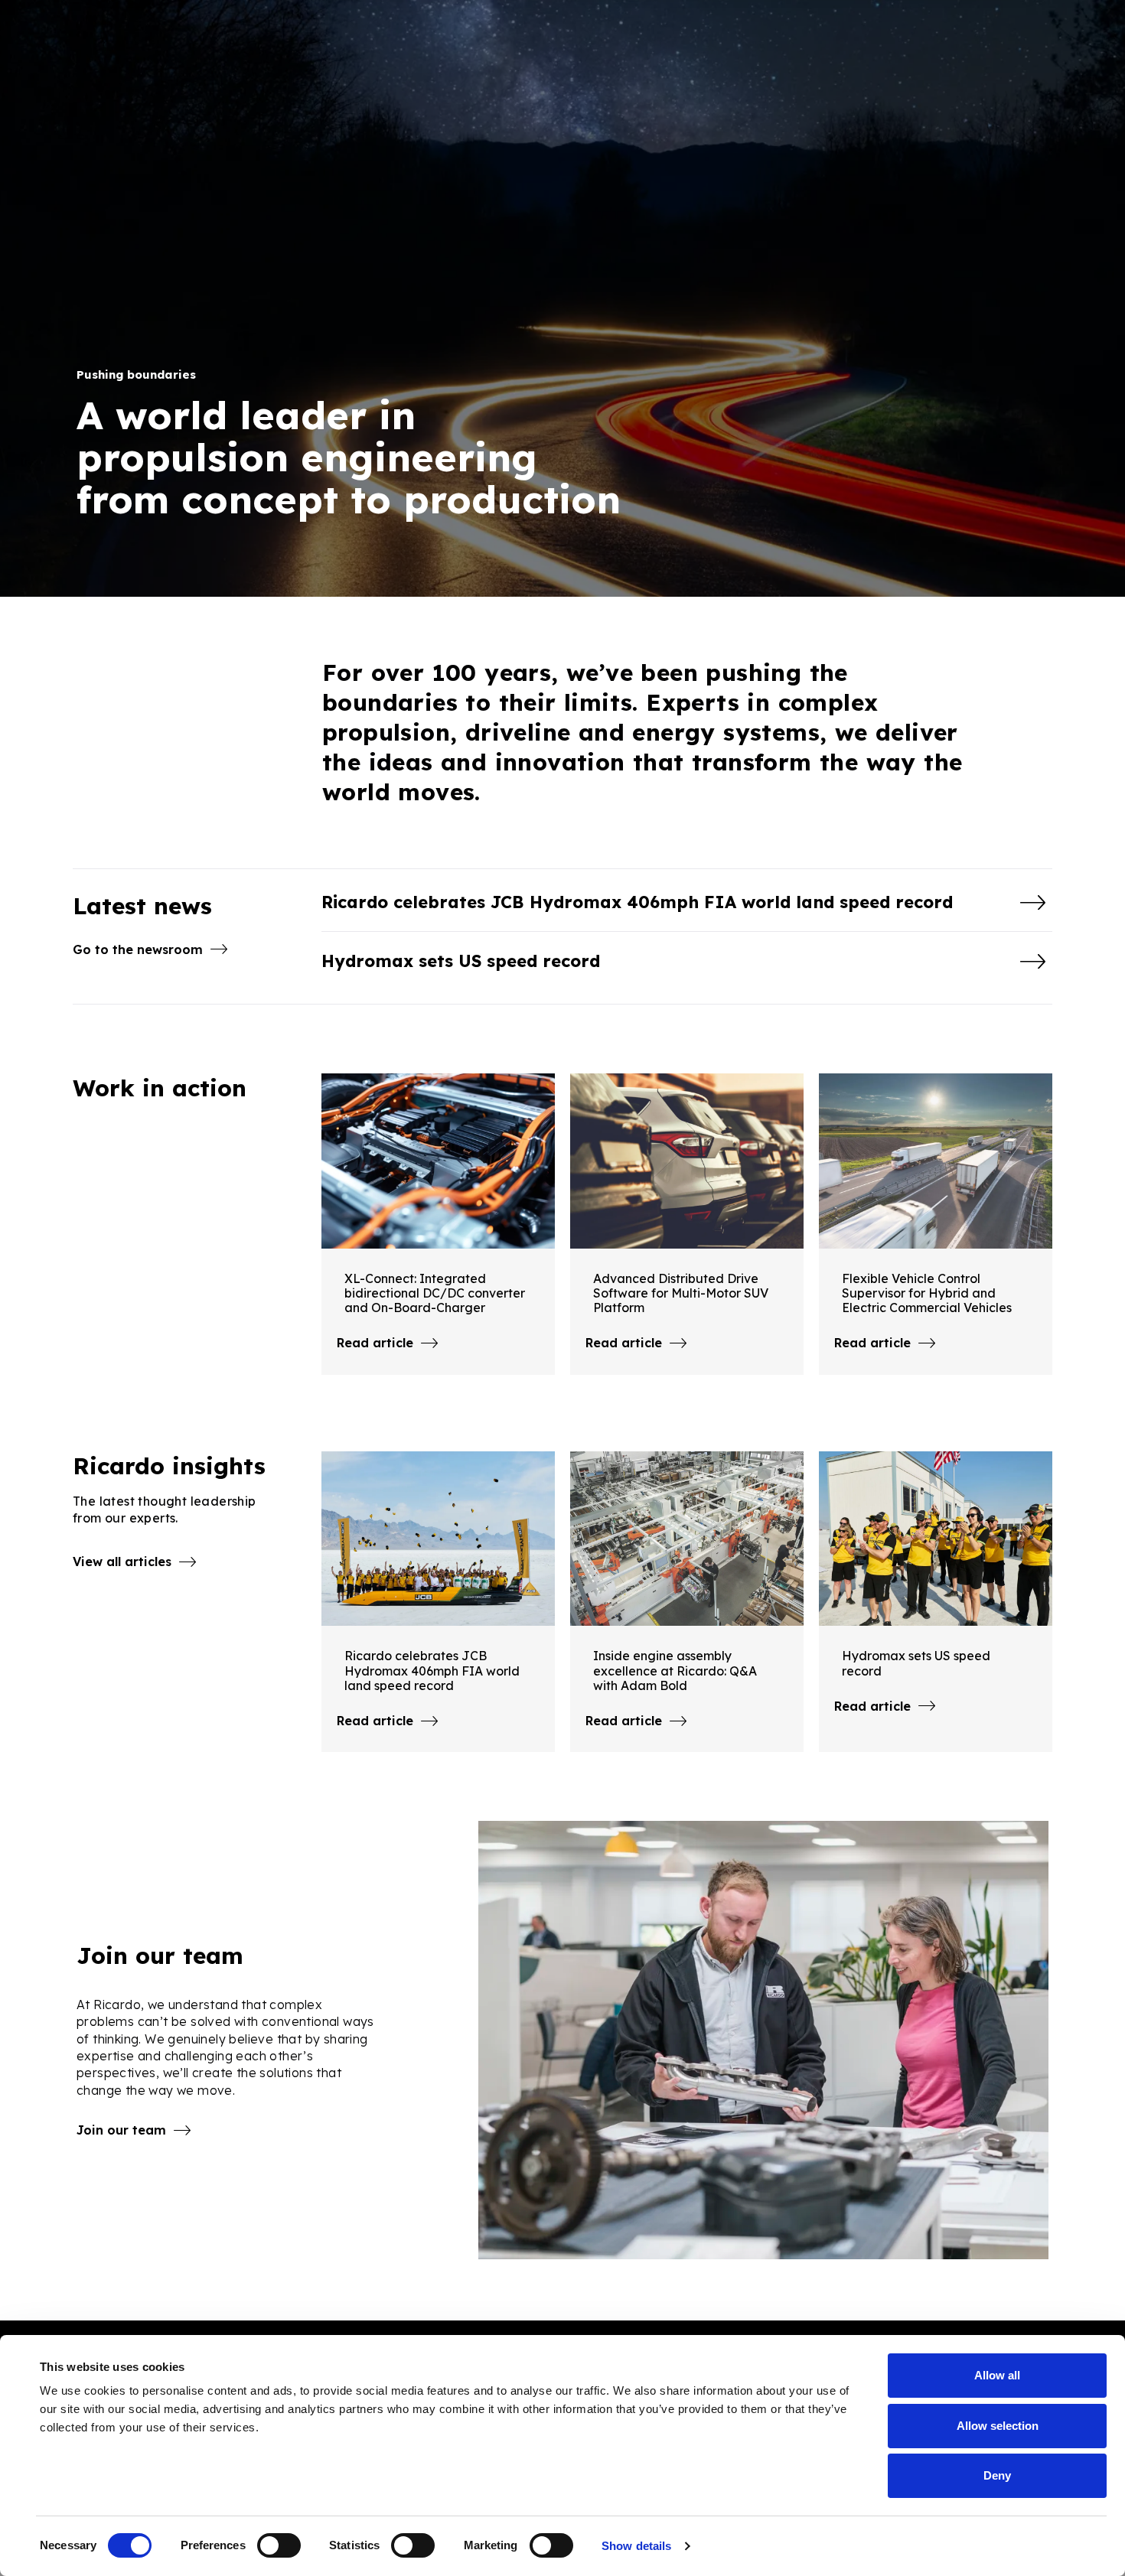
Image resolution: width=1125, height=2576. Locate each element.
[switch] (279, 2545)
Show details (636, 2546)
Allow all (997, 2375)
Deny (997, 2475)
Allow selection (998, 2426)
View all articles (122, 1562)
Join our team (121, 2130)
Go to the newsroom (138, 949)
